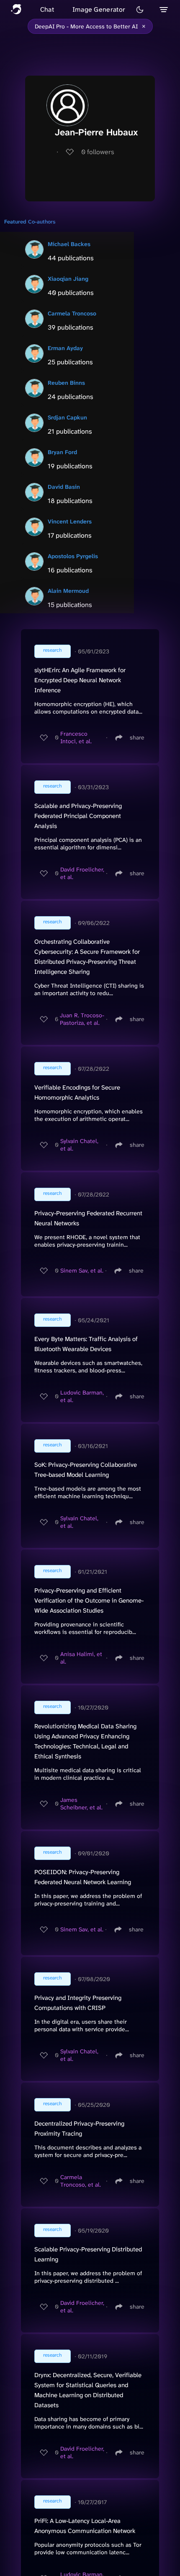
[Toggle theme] (140, 10)
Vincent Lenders (70, 521)
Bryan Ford (62, 452)
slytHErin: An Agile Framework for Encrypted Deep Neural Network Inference (80, 680)
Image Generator (99, 9)
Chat (47, 9)
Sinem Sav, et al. (82, 1270)
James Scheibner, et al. (81, 1804)
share (137, 737)
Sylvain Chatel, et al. (79, 1145)
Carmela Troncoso (72, 313)
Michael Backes (69, 244)
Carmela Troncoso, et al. (81, 2181)
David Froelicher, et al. (82, 873)
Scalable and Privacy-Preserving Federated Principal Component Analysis (78, 816)
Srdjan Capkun (67, 417)
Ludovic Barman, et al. (82, 1396)
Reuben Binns (66, 383)
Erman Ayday (65, 348)
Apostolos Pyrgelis (73, 556)
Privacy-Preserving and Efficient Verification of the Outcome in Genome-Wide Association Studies (89, 1600)
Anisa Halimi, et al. (81, 1658)
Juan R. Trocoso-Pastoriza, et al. (82, 1019)
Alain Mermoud (68, 591)
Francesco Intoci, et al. (76, 737)
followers (98, 152)
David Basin (64, 487)
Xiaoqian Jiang (68, 279)
